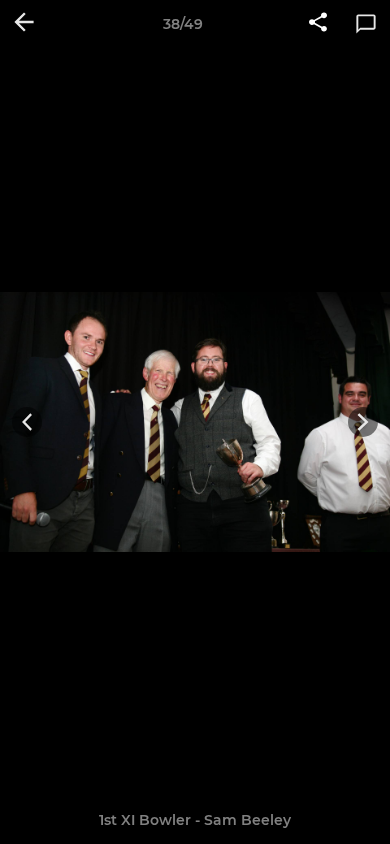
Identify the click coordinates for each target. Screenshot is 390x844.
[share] (318, 24)
